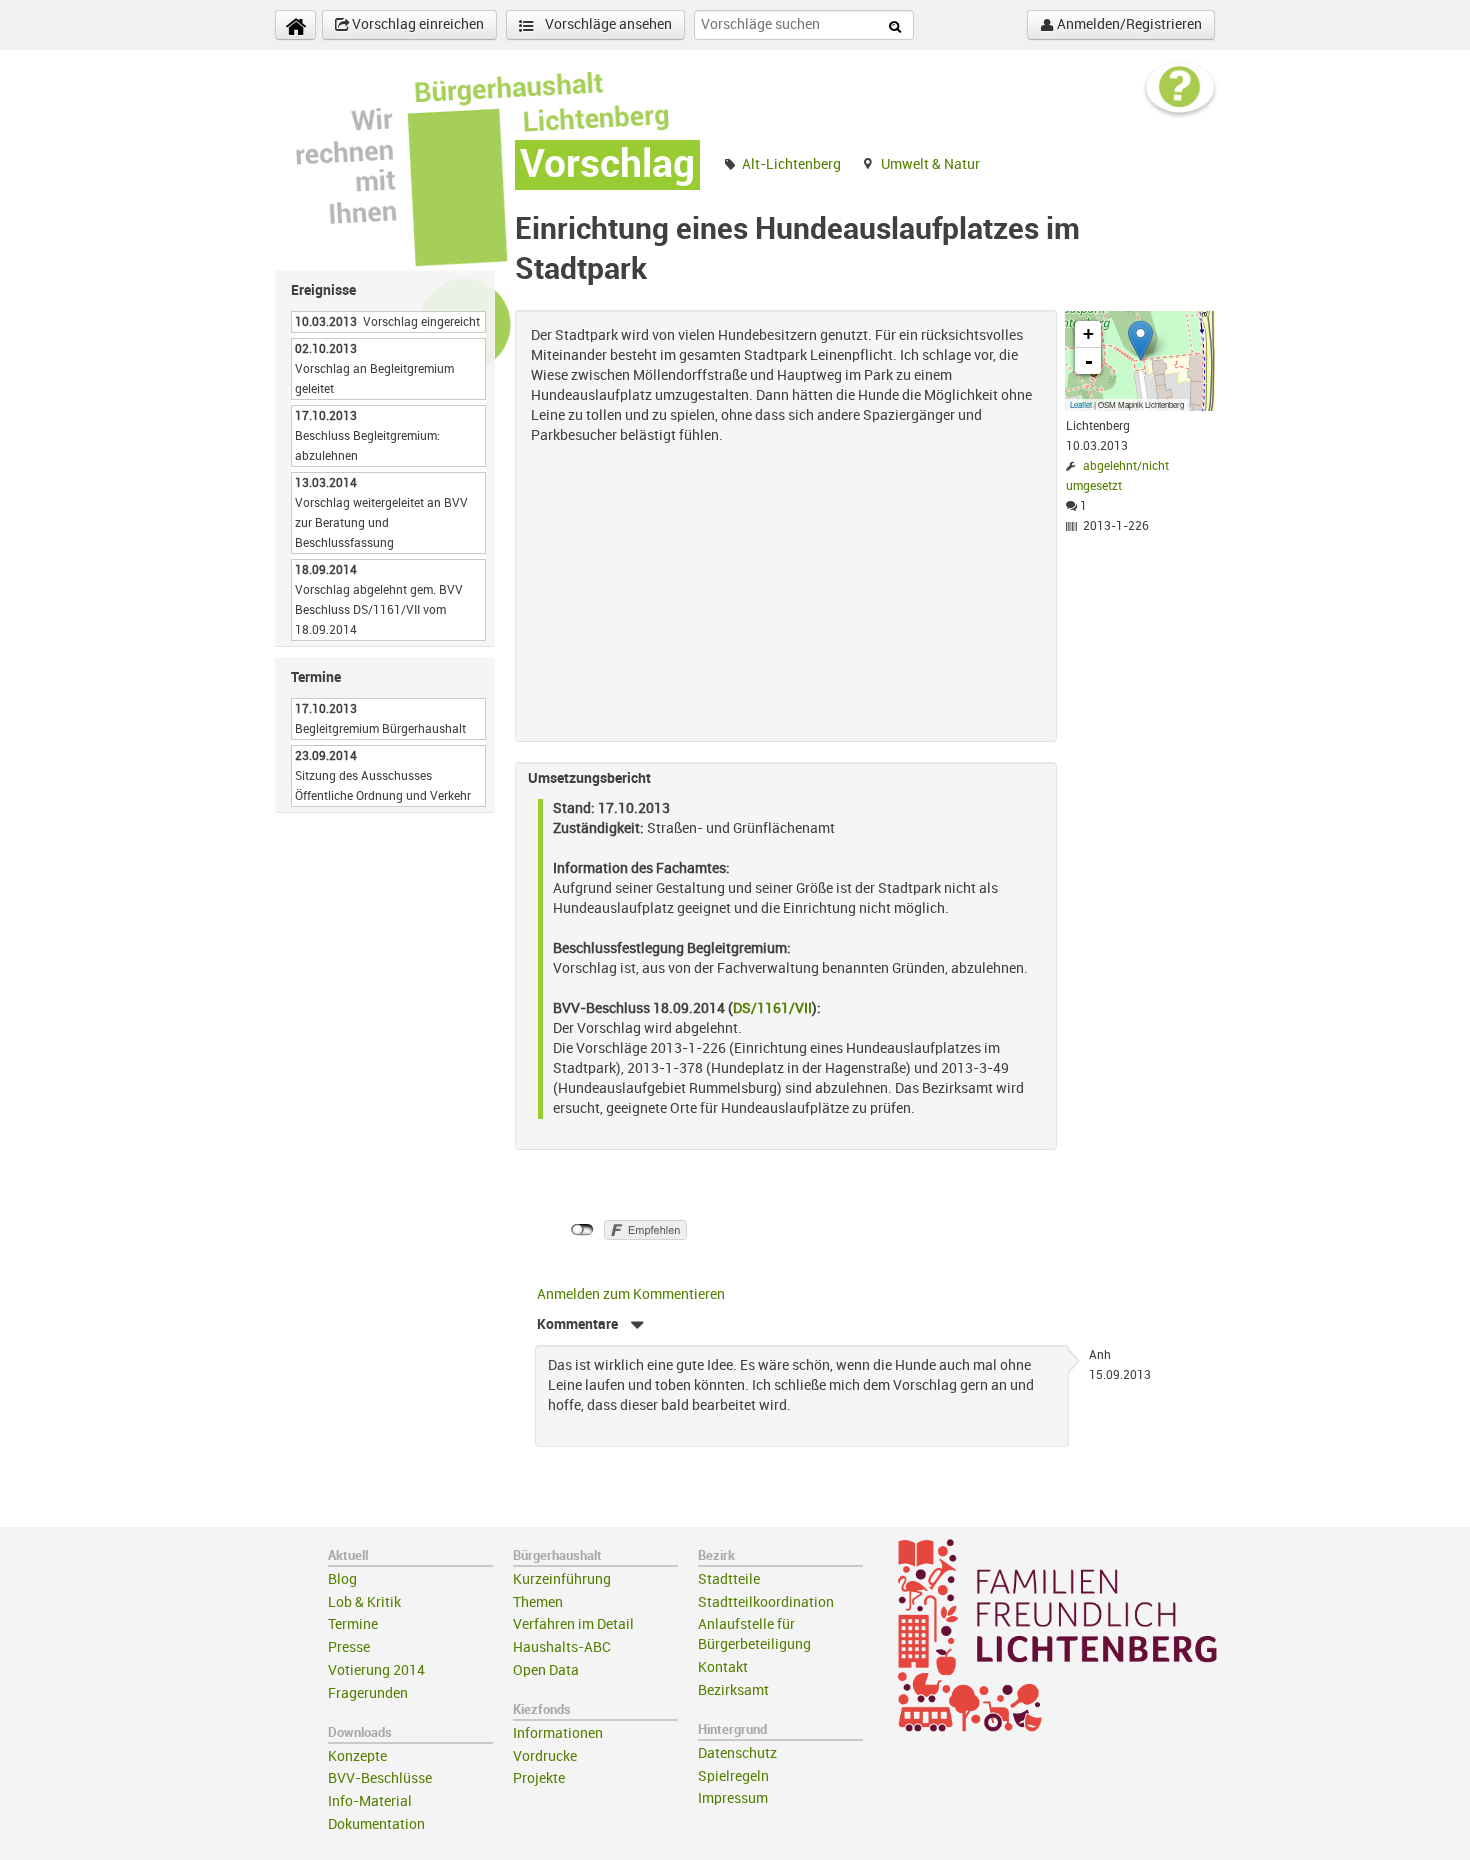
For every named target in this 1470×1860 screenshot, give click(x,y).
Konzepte (357, 1756)
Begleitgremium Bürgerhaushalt (380, 729)
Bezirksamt (733, 1690)
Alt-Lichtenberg (791, 164)
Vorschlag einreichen (416, 24)
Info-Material (370, 1801)
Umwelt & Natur (930, 164)
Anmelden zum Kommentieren (631, 1294)
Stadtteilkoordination (766, 1602)
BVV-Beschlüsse (380, 1778)
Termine (353, 1624)
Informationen (558, 1733)
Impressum (733, 1798)
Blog (342, 1579)
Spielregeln (733, 1776)
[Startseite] (295, 25)
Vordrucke (545, 1756)
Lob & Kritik (364, 1602)
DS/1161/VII (772, 1008)
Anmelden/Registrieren (1128, 24)
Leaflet (1081, 404)
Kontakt (723, 1667)
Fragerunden (368, 1693)
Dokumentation (376, 1824)
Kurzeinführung (562, 1579)
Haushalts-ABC (562, 1647)
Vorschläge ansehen (607, 24)
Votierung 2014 (376, 1670)
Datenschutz (737, 1753)
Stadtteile (729, 1579)
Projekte (539, 1778)
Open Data (546, 1670)
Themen (538, 1602)
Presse (349, 1647)
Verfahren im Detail (573, 1624)
